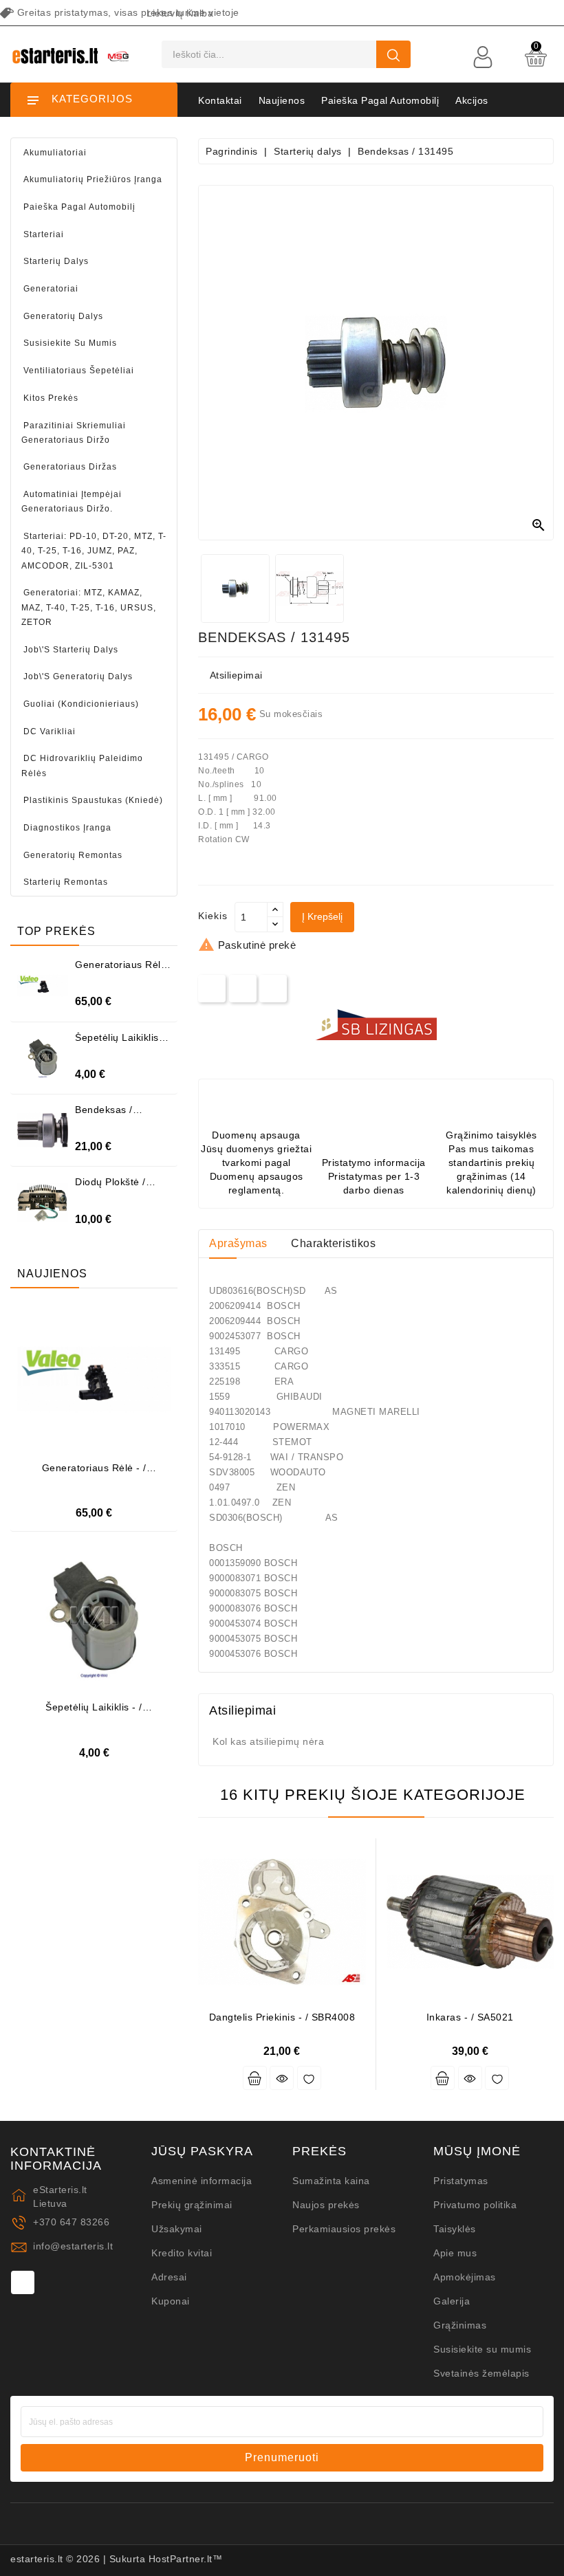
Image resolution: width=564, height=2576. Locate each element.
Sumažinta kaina (331, 2181)
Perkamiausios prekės (344, 2229)
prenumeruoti (282, 2457)
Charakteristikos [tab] (333, 1243)
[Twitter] (243, 988)
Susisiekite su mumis (482, 2349)
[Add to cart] (255, 2078)
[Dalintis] (212, 988)
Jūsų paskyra (202, 2151)
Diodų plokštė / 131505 (110, 1187)
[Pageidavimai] (309, 2078)
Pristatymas (461, 2181)
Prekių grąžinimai (192, 2205)
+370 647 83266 (71, 2222)
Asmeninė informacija (202, 2181)
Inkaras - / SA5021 (470, 2017)
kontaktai (220, 100)
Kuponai (171, 2301)
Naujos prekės (326, 2205)
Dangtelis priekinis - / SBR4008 (282, 2017)
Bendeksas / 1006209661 (104, 1115)
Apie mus (455, 2253)
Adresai (169, 2277)
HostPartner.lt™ (186, 2559)
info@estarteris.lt (73, 2246)
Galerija (452, 2301)
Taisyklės (455, 2229)
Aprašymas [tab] (238, 1243)
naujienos (282, 100)
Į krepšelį (322, 916)
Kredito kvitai (182, 2253)
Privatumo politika (475, 2205)
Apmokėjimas (465, 2277)
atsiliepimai (236, 675)
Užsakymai (177, 2229)
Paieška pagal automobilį (380, 100)
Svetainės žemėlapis (481, 2373)
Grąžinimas (460, 2325)
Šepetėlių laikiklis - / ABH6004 (120, 1043)
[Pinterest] (273, 988)
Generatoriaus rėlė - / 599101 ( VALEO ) (94, 1473)
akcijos (472, 100)
